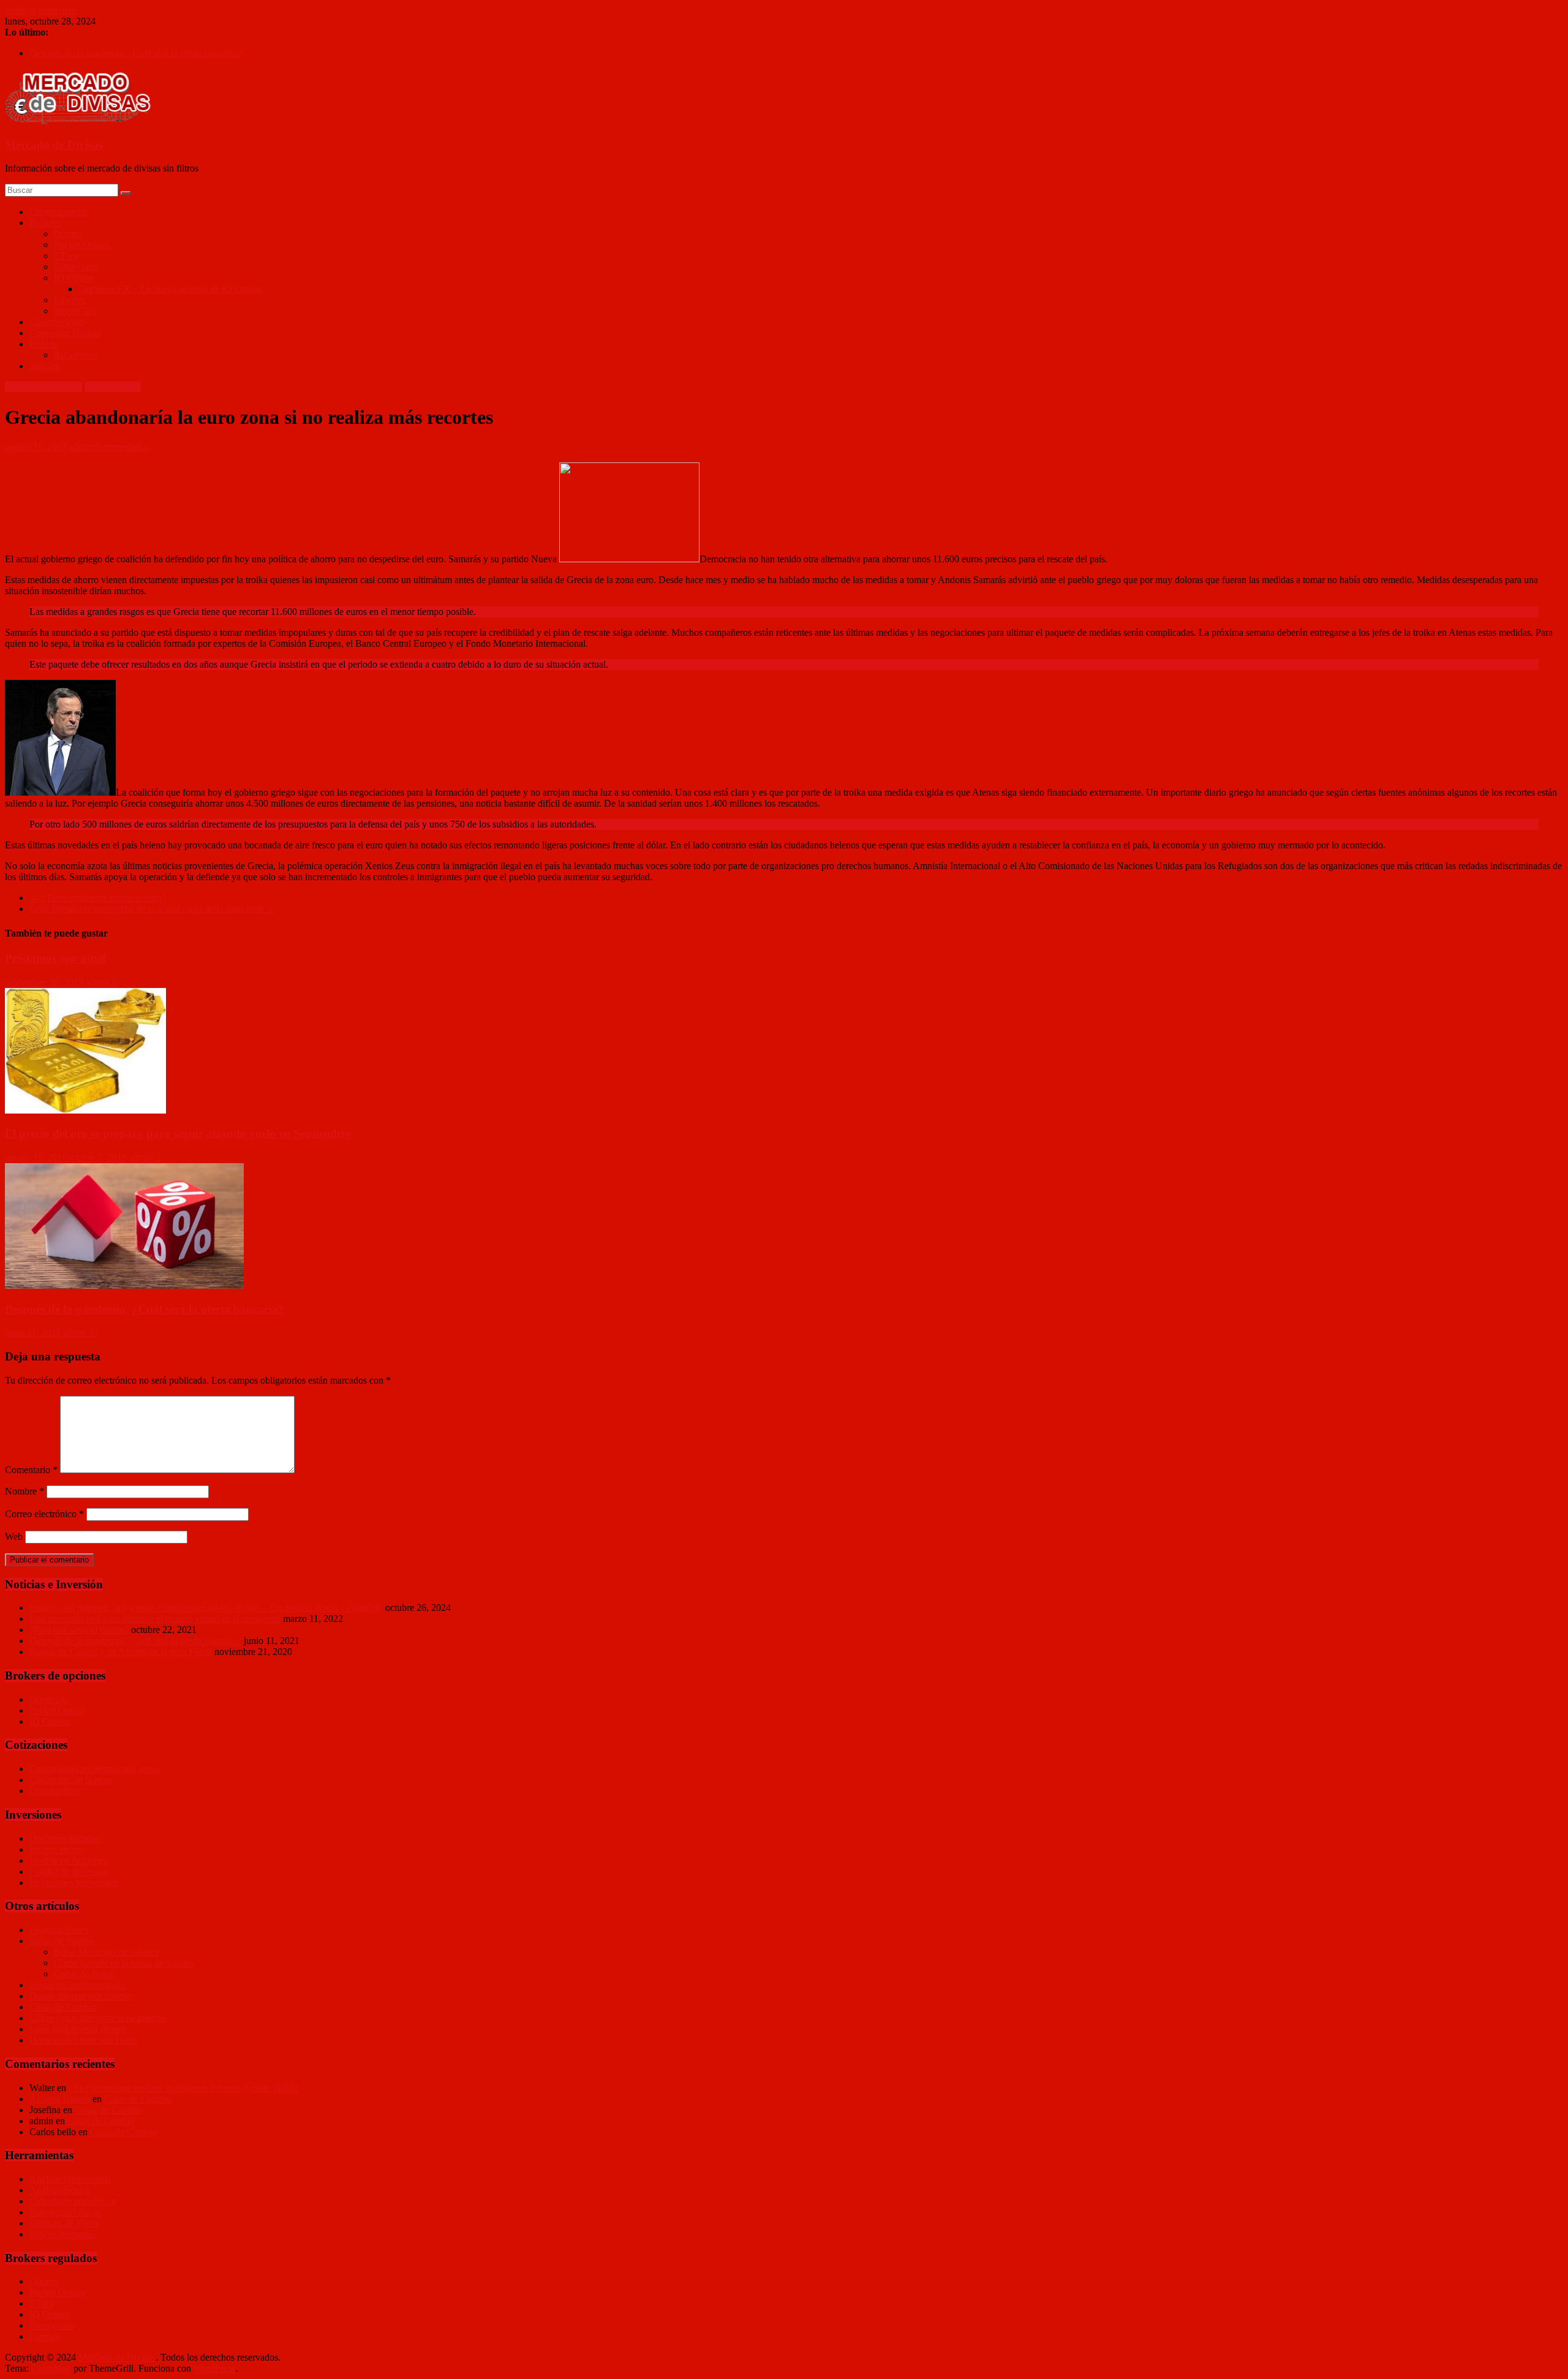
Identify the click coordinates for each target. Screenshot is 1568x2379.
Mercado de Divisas (54, 145)
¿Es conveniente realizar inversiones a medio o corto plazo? (183, 2088)
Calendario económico (73, 2201)
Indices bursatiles (62, 2234)
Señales (44, 366)
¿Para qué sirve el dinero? (79, 1630)
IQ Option (74, 278)
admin (82, 447)
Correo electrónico (44, 1514)
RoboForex (76, 355)
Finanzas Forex (59, 1930)
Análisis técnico (60, 2190)
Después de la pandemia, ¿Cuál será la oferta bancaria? (135, 53)
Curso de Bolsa (84, 1974)
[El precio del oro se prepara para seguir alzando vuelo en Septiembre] (85, 1110)
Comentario (31, 1470)
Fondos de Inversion (69, 1872)
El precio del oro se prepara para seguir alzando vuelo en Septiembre (178, 1133)
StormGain (75, 311)
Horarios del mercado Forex (84, 2040)
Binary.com (76, 267)
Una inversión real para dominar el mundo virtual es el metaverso (155, 1619)
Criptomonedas (59, 212)
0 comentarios (123, 447)
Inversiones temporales (73, 1883)
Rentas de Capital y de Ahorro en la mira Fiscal (121, 1652)
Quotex (68, 234)
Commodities (55, 1791)
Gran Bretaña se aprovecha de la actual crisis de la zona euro (153, 909)
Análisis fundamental (70, 2179)
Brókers (45, 223)
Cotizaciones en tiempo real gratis (94, 1769)
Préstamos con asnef (55, 958)
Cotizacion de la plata (71, 1780)
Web (14, 1536)
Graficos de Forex (64, 2223)
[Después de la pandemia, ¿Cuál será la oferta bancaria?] (124, 1285)
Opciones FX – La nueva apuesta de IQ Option (170, 289)
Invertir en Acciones (68, 1861)
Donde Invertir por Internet (81, 1996)
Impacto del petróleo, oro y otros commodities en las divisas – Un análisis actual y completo (206, 1608)
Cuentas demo (57, 322)
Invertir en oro (57, 1849)
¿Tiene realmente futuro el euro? (98, 898)
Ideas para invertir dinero (77, 2029)
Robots (43, 344)
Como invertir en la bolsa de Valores (124, 1963)
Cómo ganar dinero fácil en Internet (98, 2018)
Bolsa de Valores (62, 1941)
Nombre (24, 1491)
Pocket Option (82, 245)
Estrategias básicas (65, 2212)
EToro (66, 256)
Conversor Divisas (65, 333)
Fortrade (46, 2336)
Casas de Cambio (63, 2007)
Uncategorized (113, 387)
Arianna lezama (60, 2099)
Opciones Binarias (65, 1838)
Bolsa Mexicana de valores (106, 1952)
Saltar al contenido (41, 10)
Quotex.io (49, 1699)
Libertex (70, 300)
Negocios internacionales (78, 1985)
